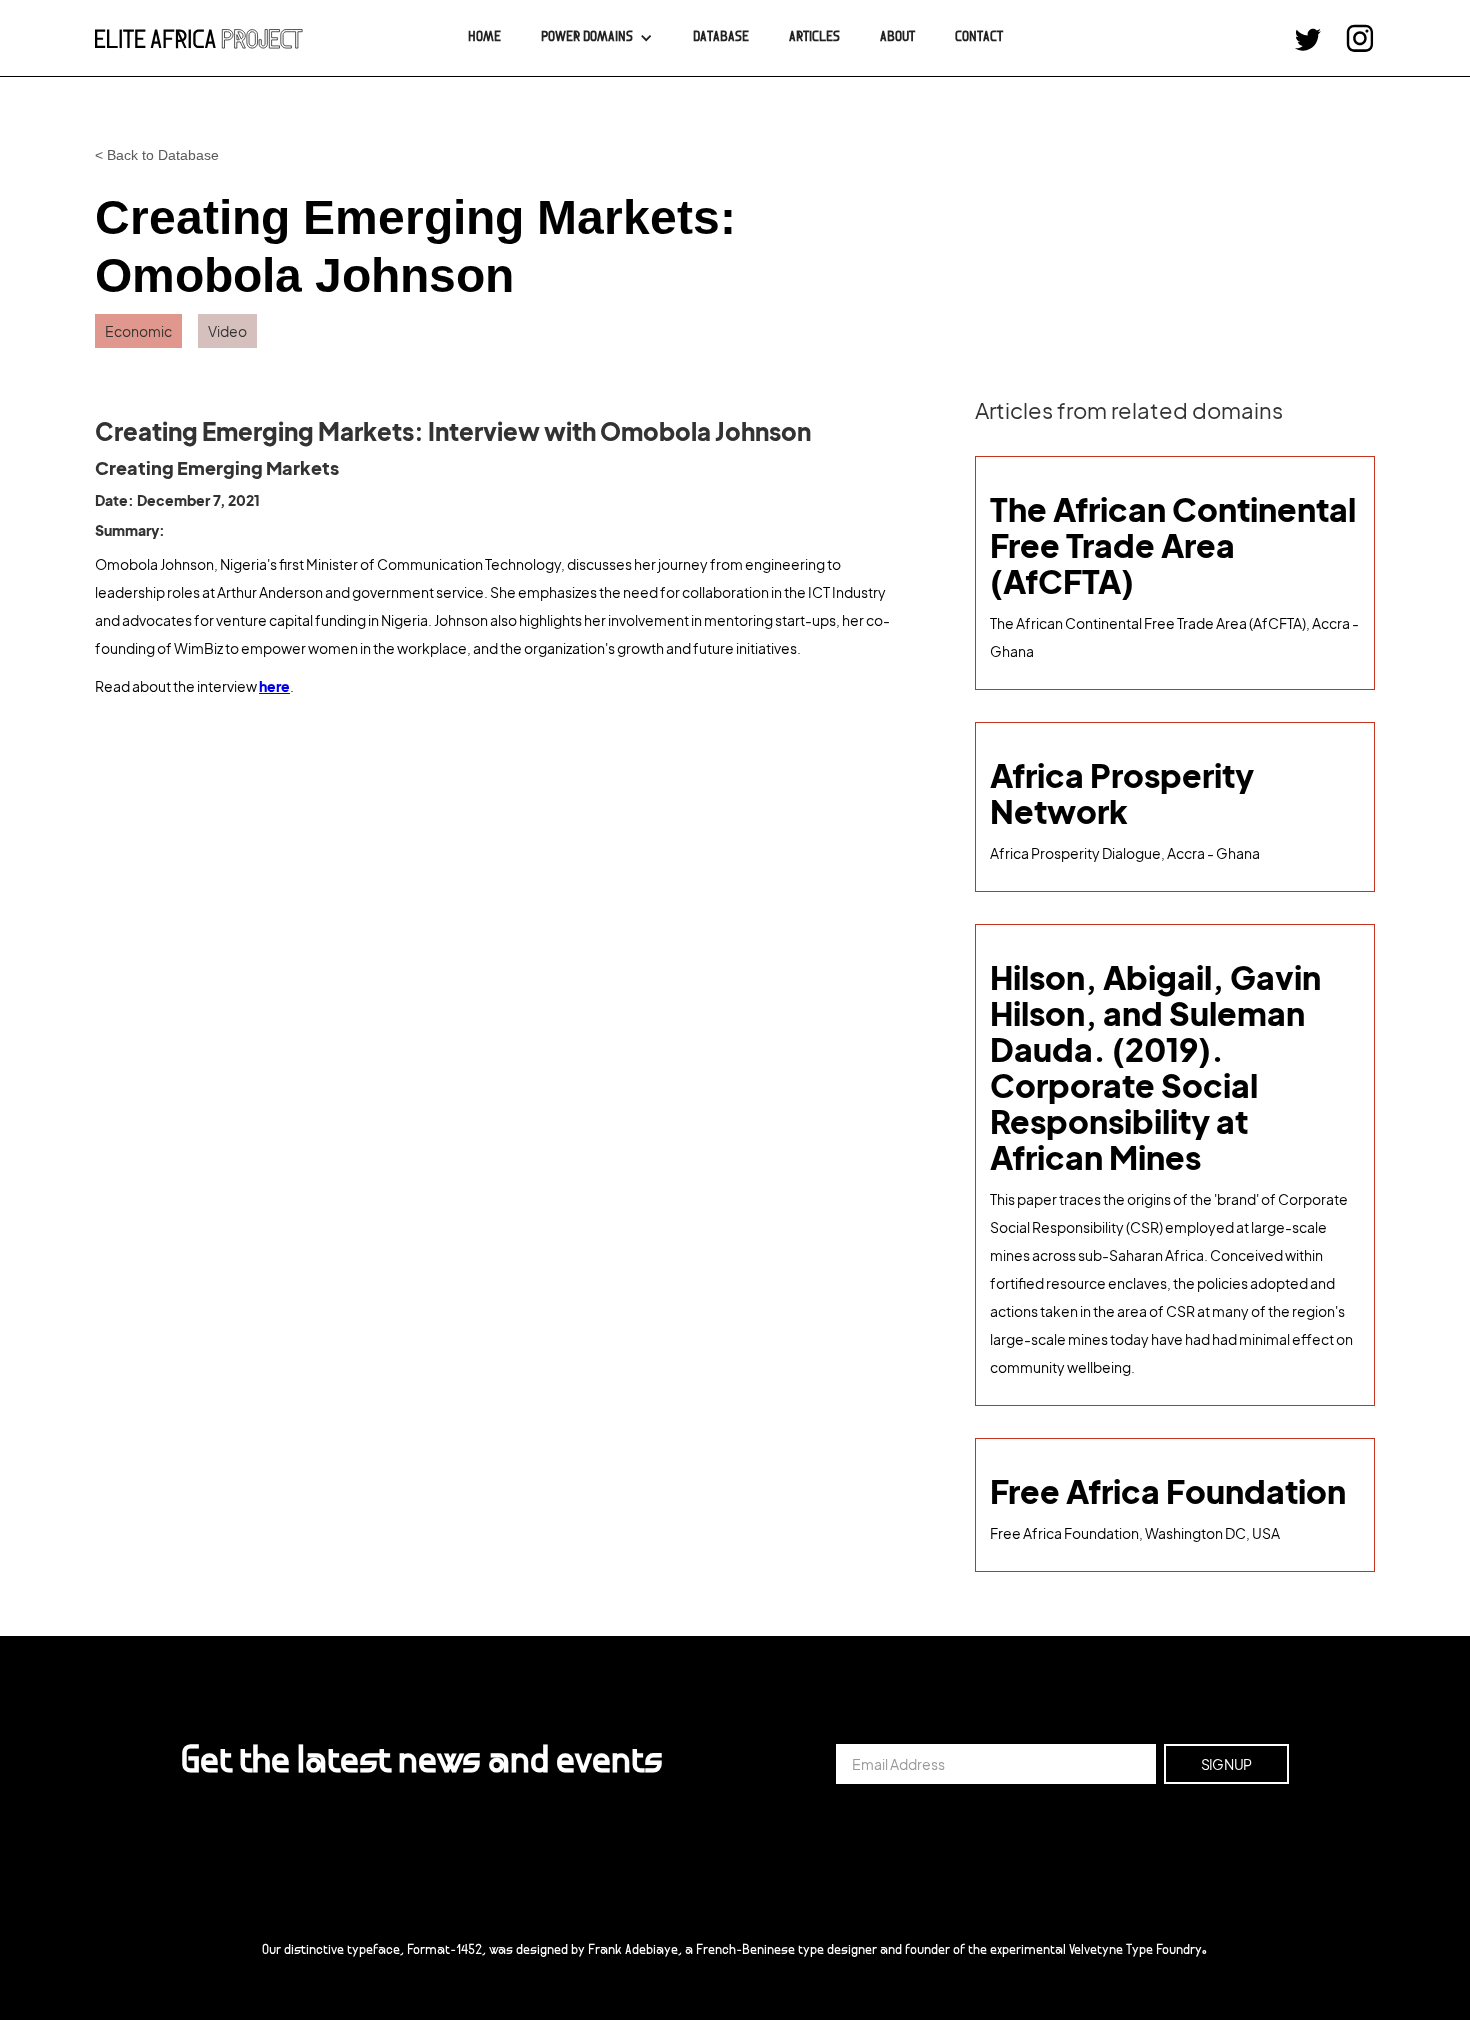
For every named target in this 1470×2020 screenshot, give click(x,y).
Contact (979, 38)
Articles (814, 38)
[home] (199, 38)
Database (721, 38)
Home (484, 38)
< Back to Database (157, 155)
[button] (597, 38)
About (897, 38)
